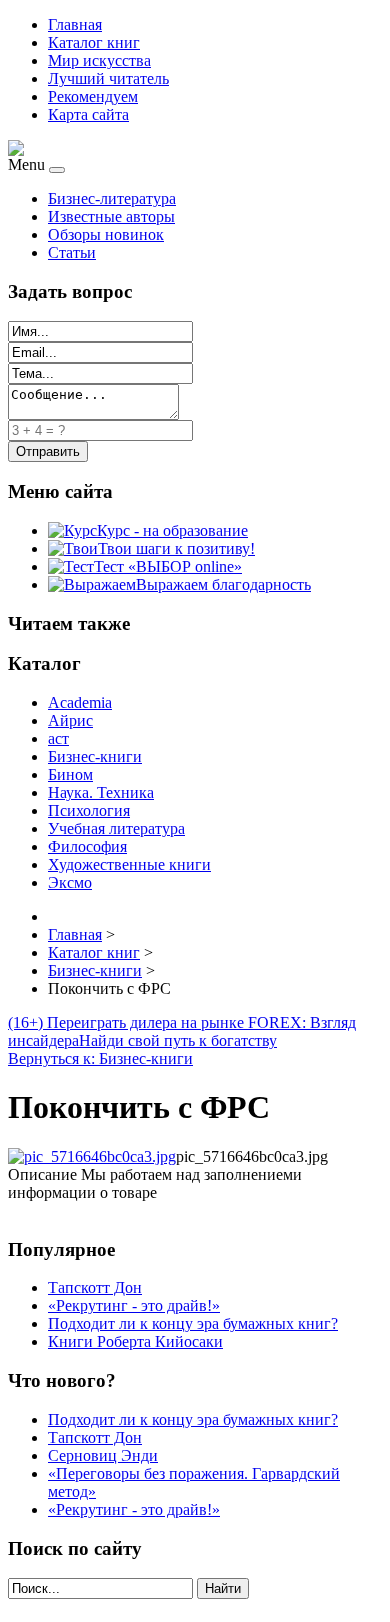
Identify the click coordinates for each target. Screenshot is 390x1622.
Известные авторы (111, 216)
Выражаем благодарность (223, 584)
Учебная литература (116, 828)
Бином (70, 774)
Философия (87, 846)
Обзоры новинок (106, 234)
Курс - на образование (172, 530)
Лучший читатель (108, 78)
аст (58, 738)
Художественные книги (129, 864)
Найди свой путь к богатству (178, 1040)
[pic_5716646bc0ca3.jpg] (92, 1156)
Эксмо (70, 882)
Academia (80, 702)
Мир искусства (99, 60)
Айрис (70, 720)
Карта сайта (88, 114)
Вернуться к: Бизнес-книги (100, 1058)
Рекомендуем (93, 96)
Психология (89, 810)
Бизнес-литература (112, 198)
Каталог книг (94, 42)
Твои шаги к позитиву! (176, 548)
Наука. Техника (101, 792)
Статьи (72, 252)
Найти (223, 1588)
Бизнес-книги (95, 756)
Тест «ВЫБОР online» (168, 566)
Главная (75, 24)
